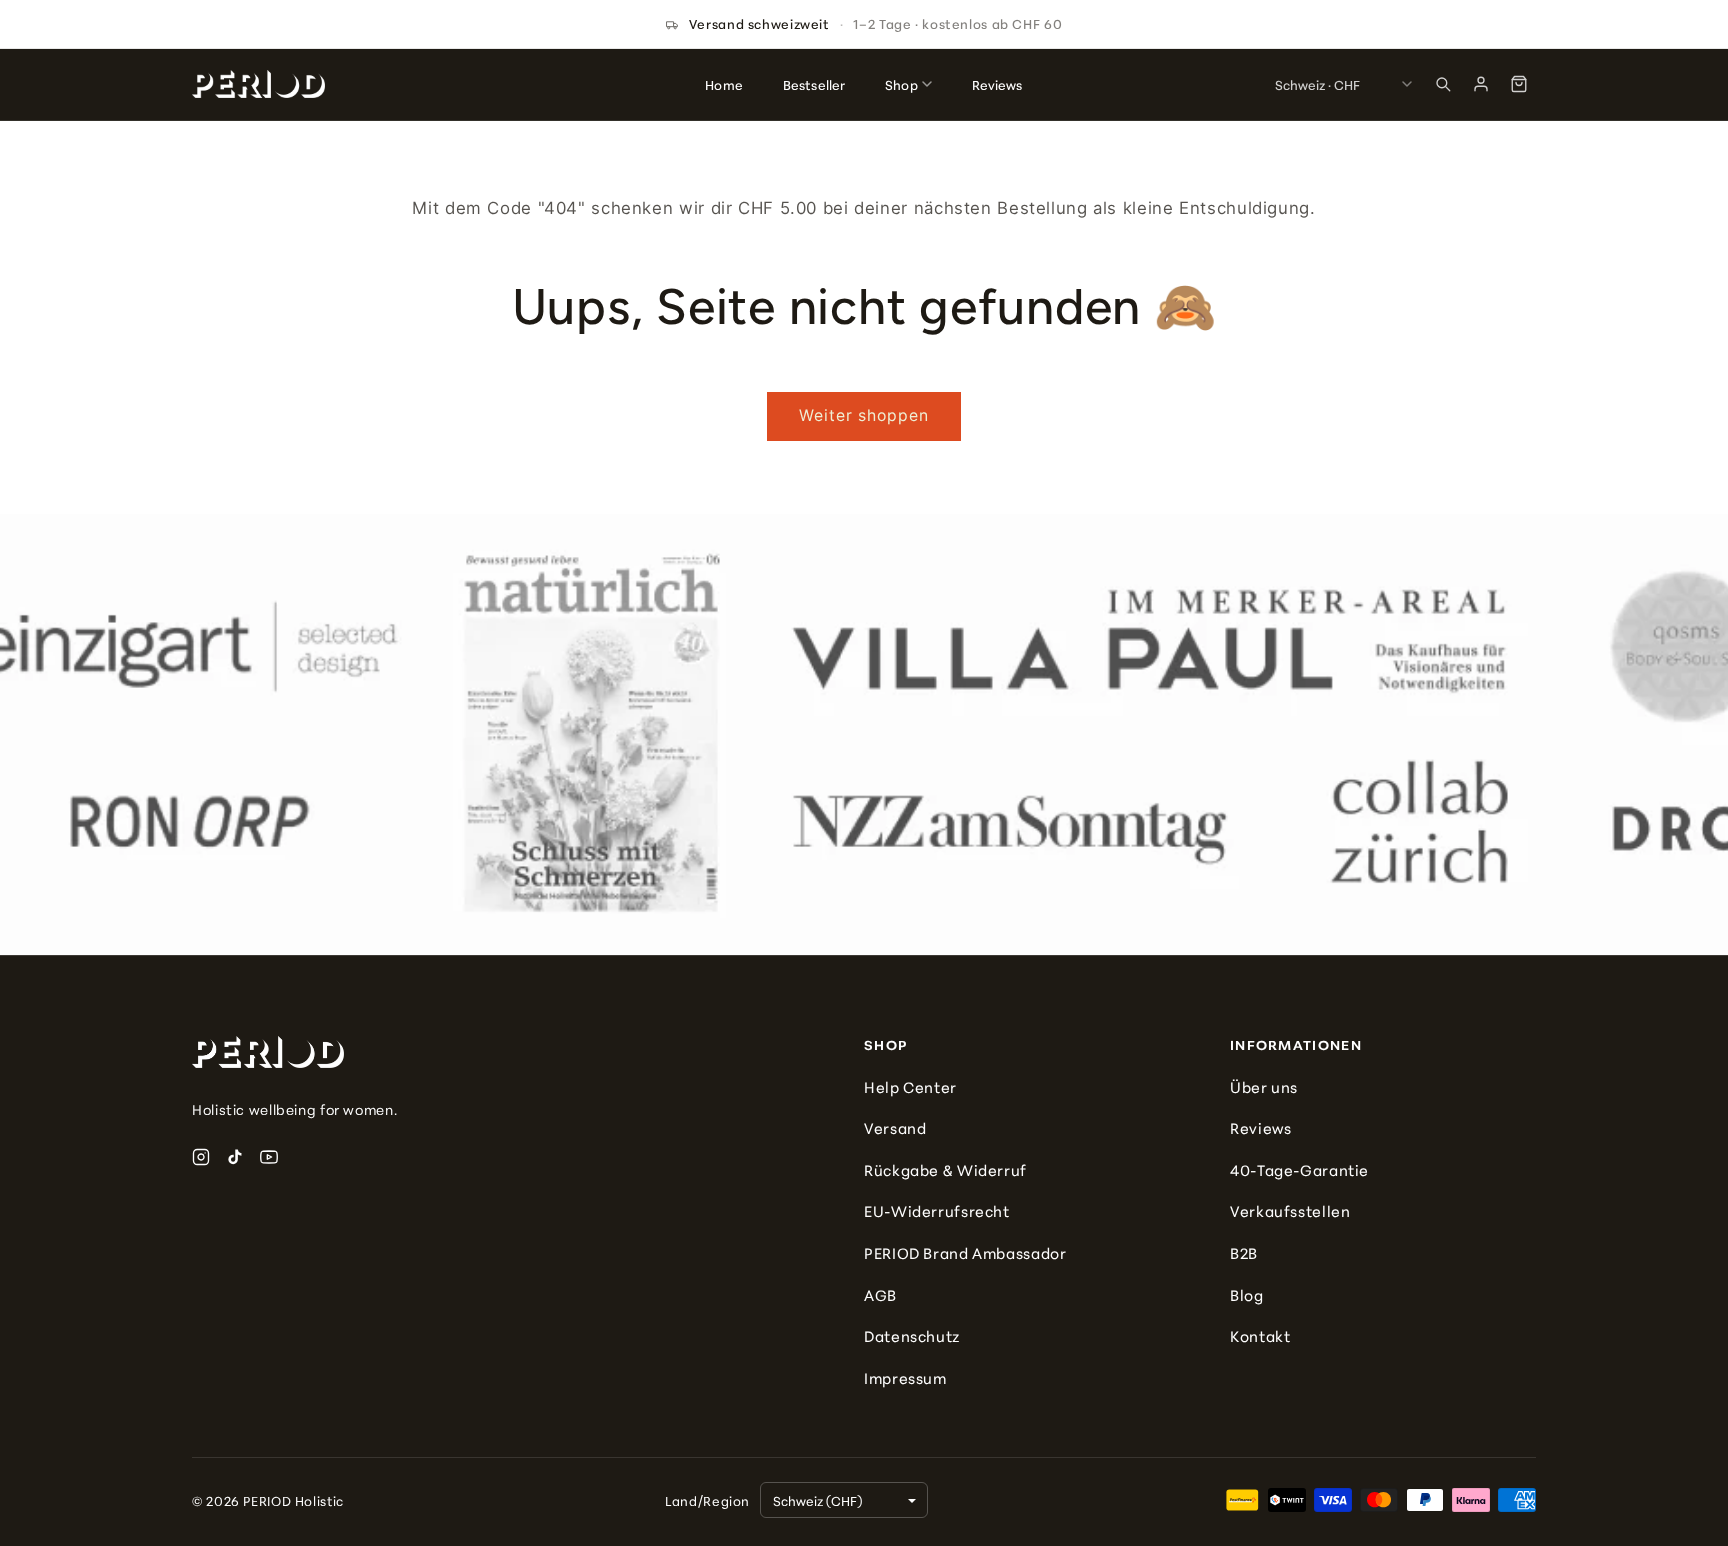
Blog (1247, 1294)
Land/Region (707, 1500)
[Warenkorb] (1519, 84)
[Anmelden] (1481, 84)
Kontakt (1260, 1335)
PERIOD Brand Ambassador (965, 1252)
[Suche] (1443, 84)
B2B (1244, 1252)
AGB (880, 1294)
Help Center (910, 1086)
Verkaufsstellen (1290, 1210)
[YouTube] (269, 1157)
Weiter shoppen (864, 415)
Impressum (905, 1377)
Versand (895, 1127)
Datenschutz (912, 1335)
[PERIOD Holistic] (258, 84)
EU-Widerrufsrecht (937, 1210)
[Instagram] (201, 1157)
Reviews (1260, 1127)
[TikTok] (235, 1157)
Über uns (1264, 1086)
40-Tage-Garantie (1299, 1169)
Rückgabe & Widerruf (945, 1169)
